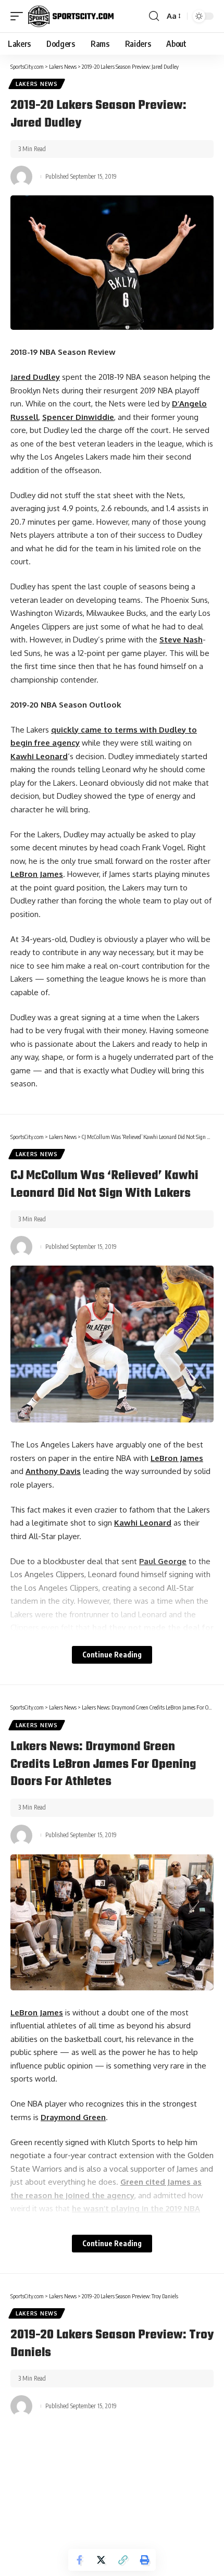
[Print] (145, 2560)
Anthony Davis (53, 1471)
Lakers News (37, 84)
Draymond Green (73, 2117)
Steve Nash (181, 640)
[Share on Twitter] (101, 2560)
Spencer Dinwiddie (78, 417)
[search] (154, 16)
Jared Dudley (35, 377)
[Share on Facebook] (79, 2560)
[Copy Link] (123, 2560)
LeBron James (37, 874)
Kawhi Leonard (39, 756)
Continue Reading (112, 1655)
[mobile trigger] (19, 16)
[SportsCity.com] (71, 16)
